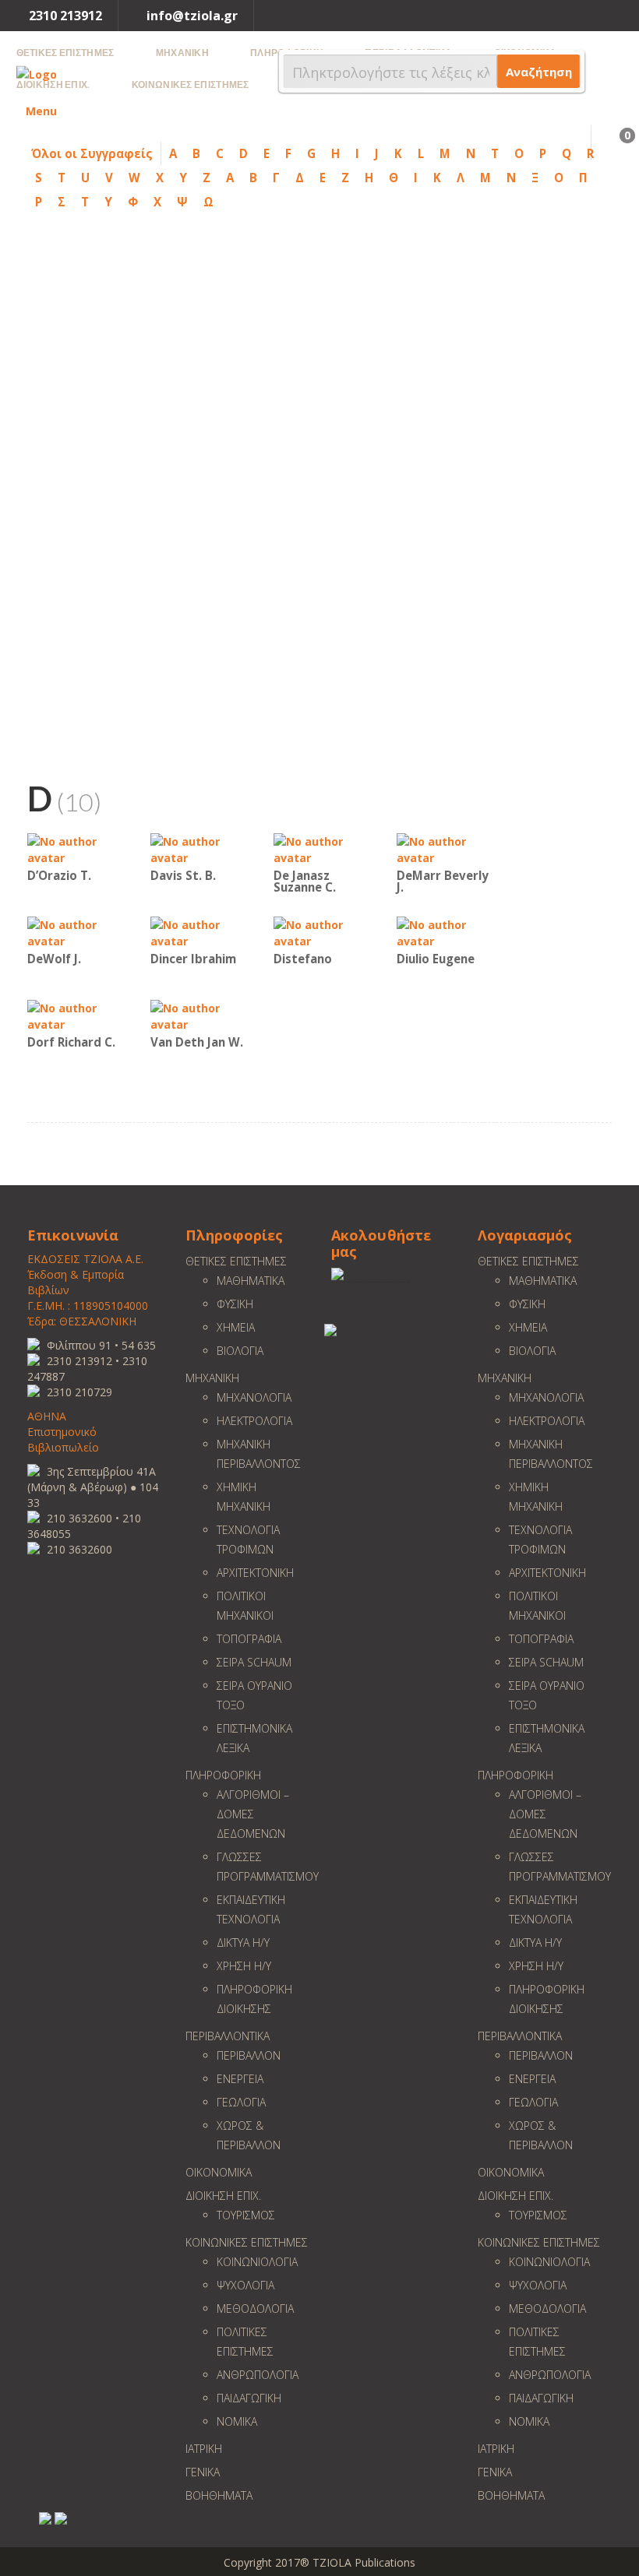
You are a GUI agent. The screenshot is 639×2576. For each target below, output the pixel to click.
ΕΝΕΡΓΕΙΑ (240, 2079)
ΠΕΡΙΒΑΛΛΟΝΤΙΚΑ (228, 2036)
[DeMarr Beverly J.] (443, 848)
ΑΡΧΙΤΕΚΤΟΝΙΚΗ (255, 1573)
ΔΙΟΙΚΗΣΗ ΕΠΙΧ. (223, 2196)
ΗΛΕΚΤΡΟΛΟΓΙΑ (254, 1421)
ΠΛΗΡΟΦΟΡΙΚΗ (223, 1775)
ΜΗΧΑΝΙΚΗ (212, 1378)
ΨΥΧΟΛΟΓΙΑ (245, 2285)
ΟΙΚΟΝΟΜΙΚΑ (219, 2172)
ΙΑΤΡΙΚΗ (204, 2449)
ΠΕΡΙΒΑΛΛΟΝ (249, 2055)
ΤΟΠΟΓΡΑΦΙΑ (249, 1639)
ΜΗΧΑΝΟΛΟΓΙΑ (254, 1397)
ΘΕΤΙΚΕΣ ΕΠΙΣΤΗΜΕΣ (236, 1261)
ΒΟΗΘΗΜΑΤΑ (219, 2495)
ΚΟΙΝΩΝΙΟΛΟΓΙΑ (257, 2262)
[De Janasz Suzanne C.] (320, 848)
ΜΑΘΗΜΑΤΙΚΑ (251, 1281)
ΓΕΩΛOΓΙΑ (241, 2102)
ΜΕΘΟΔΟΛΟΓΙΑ (255, 2309)
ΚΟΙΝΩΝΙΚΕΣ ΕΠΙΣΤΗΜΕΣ (247, 2242)
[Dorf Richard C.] (74, 1015)
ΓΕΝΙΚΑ (203, 2472)
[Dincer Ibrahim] (197, 932)
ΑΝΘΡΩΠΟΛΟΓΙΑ (258, 2375)
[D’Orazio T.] (74, 848)
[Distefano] (320, 932)
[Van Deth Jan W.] (197, 1015)
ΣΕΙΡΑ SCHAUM (254, 1662)
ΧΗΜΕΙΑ (236, 1327)
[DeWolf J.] (74, 932)
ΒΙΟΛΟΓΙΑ (240, 1351)
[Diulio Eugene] (443, 932)
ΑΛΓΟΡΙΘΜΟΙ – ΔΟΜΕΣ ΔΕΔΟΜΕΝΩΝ (253, 1814)
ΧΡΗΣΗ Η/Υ (244, 1966)
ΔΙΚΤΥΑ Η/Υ (243, 1943)
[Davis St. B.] (197, 848)
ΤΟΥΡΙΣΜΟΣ (246, 2215)
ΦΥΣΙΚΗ (235, 1304)
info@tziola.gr (192, 16)
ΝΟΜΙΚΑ (237, 2421)
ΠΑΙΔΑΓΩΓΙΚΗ (249, 2398)
